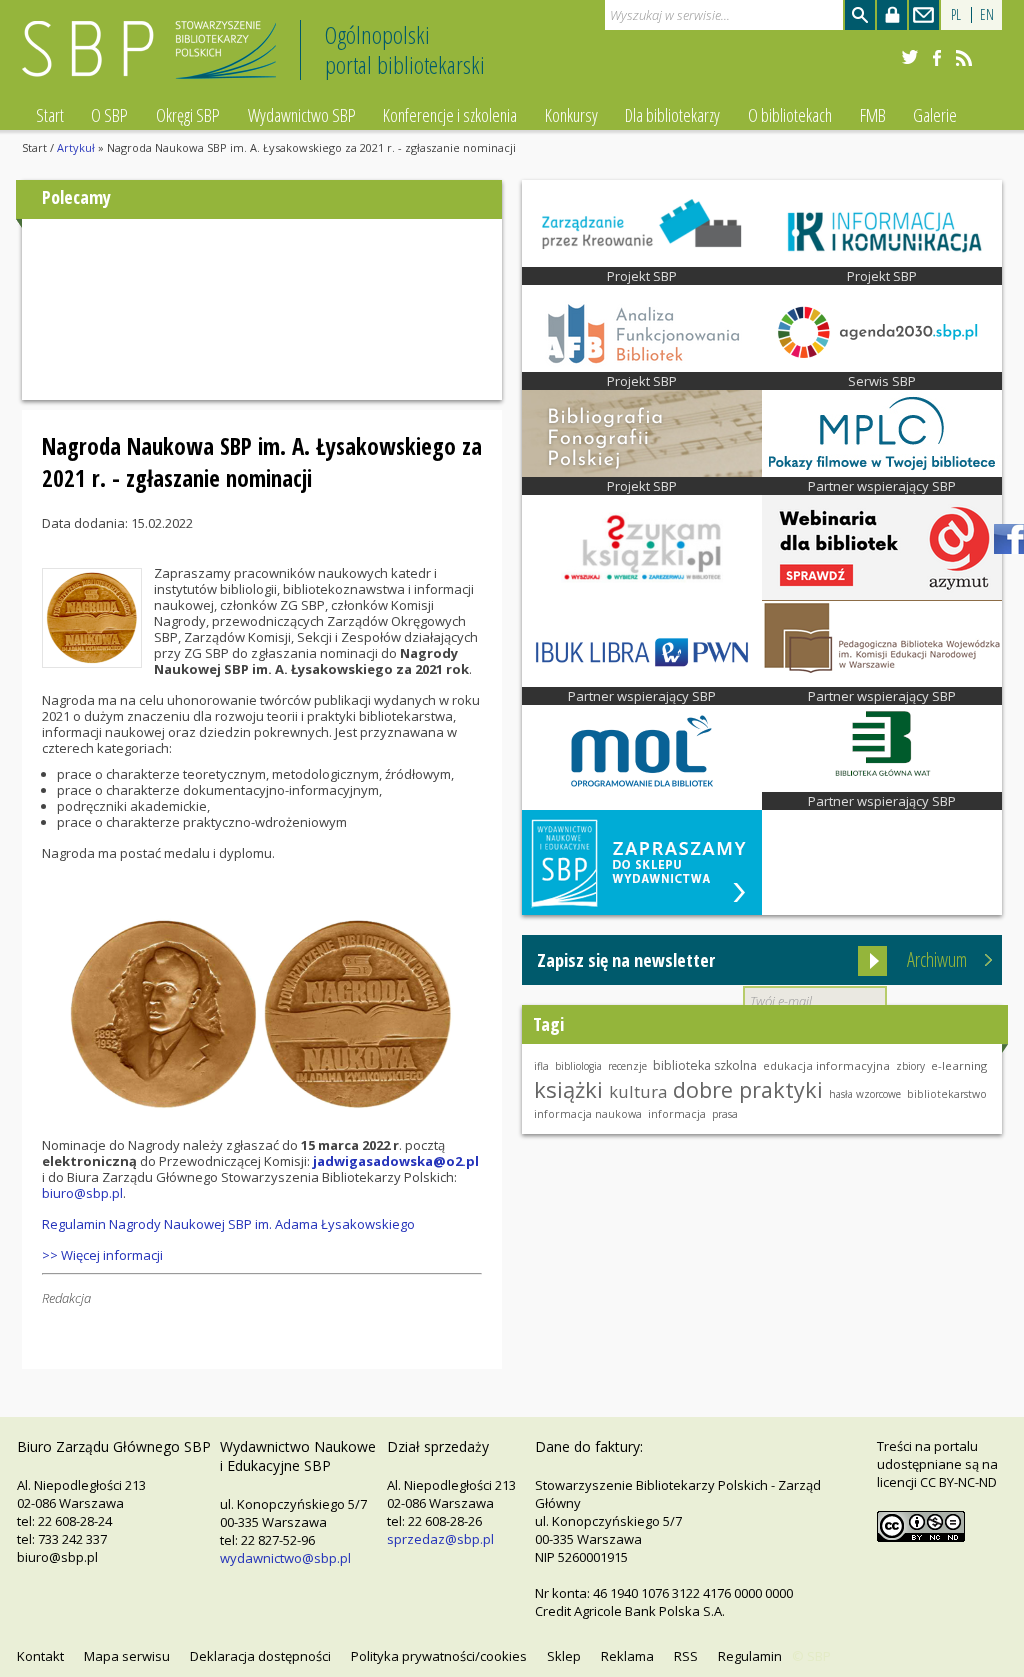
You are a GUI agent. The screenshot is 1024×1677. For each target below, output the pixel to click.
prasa (725, 1114)
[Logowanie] (892, 15)
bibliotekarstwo (947, 1094)
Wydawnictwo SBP (302, 115)
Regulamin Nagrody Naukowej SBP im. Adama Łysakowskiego (228, 1224)
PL (956, 14)
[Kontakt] (924, 15)
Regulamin (750, 1656)
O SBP (109, 115)
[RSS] (964, 58)
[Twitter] (910, 58)
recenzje (627, 1066)
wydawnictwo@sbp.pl (285, 1558)
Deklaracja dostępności (260, 1656)
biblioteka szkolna (705, 1065)
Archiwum (937, 959)
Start (50, 115)
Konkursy (571, 115)
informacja (677, 1113)
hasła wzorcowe (865, 1094)
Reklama (627, 1656)
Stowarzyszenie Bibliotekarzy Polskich (154, 58)
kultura (638, 1091)
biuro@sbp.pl (82, 1193)
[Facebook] (937, 58)
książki (568, 1089)
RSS (686, 1656)
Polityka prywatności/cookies (439, 1656)
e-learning (959, 1065)
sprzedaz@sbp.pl (440, 1539)
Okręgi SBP (188, 115)
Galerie (935, 115)
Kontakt (40, 1656)
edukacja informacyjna (826, 1065)
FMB (873, 115)
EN (987, 14)
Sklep (564, 1656)
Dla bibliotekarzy (672, 115)
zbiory (910, 1066)
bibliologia (578, 1066)
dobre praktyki (748, 1089)
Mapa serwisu (127, 1656)
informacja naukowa (588, 1114)
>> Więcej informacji (102, 1255)
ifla (541, 1066)
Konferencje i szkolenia (450, 115)
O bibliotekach (790, 115)
